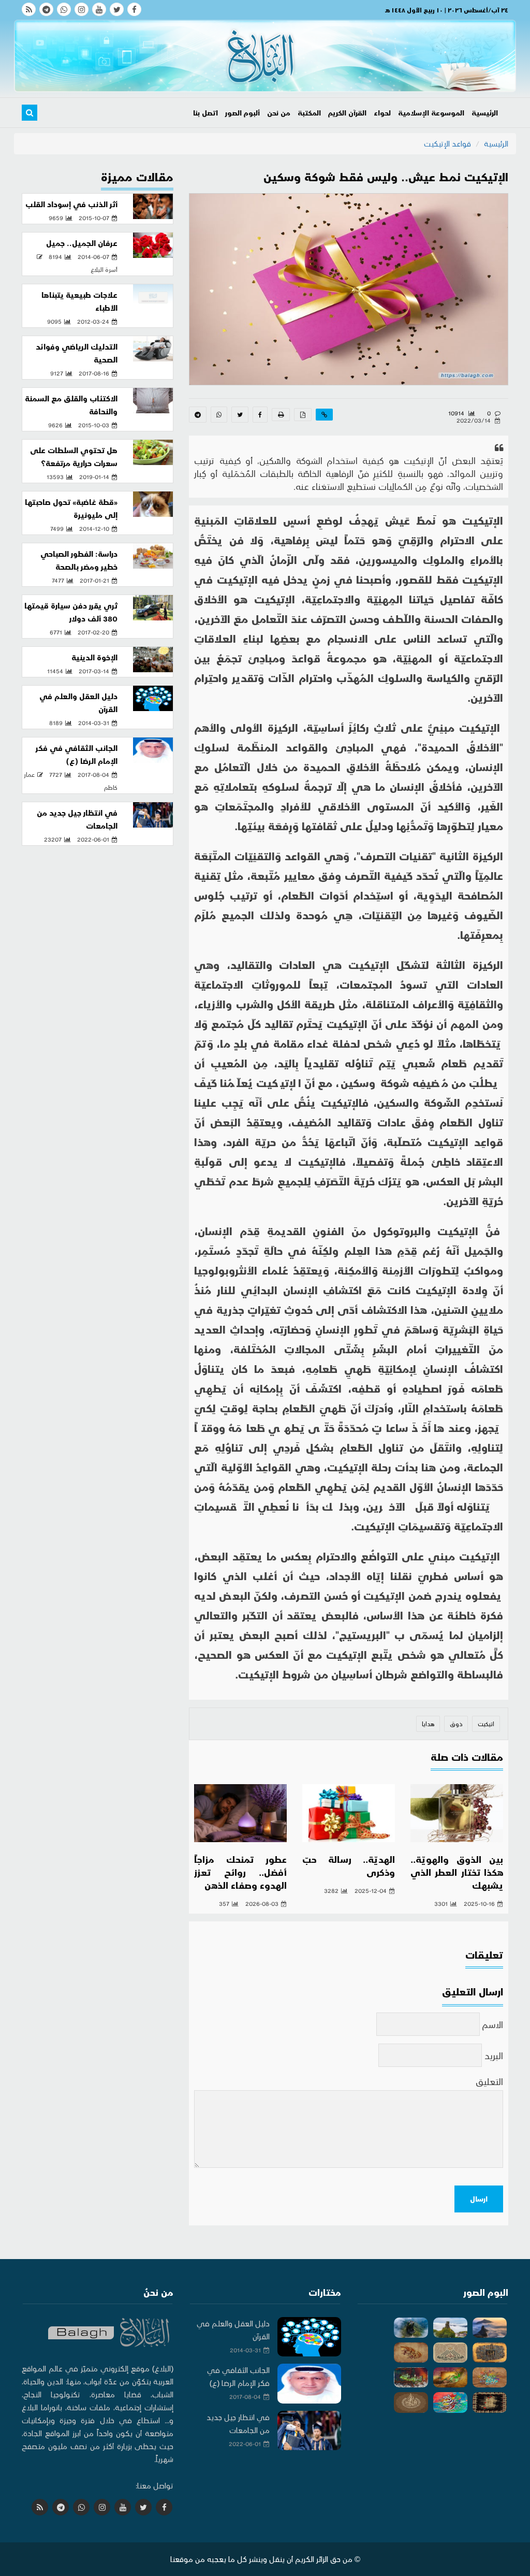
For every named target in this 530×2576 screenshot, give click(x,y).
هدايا (428, 1724)
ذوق (456, 1724)
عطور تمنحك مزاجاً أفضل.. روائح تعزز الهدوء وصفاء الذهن (240, 1872)
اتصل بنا (205, 113)
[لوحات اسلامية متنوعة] (490, 2353)
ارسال (479, 2199)
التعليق (489, 2081)
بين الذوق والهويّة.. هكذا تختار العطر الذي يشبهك (457, 1872)
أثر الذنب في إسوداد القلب (71, 204)
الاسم (493, 2024)
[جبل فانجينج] (490, 2328)
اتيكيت (486, 1724)
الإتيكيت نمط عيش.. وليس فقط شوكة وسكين (386, 176)
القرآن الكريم (347, 113)
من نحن (279, 113)
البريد (494, 2055)
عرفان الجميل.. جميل (82, 243)
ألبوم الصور (242, 113)
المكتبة (309, 113)
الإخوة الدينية (94, 657)
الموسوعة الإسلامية (431, 113)
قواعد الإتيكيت (447, 143)
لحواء (382, 113)
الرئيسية (485, 113)
